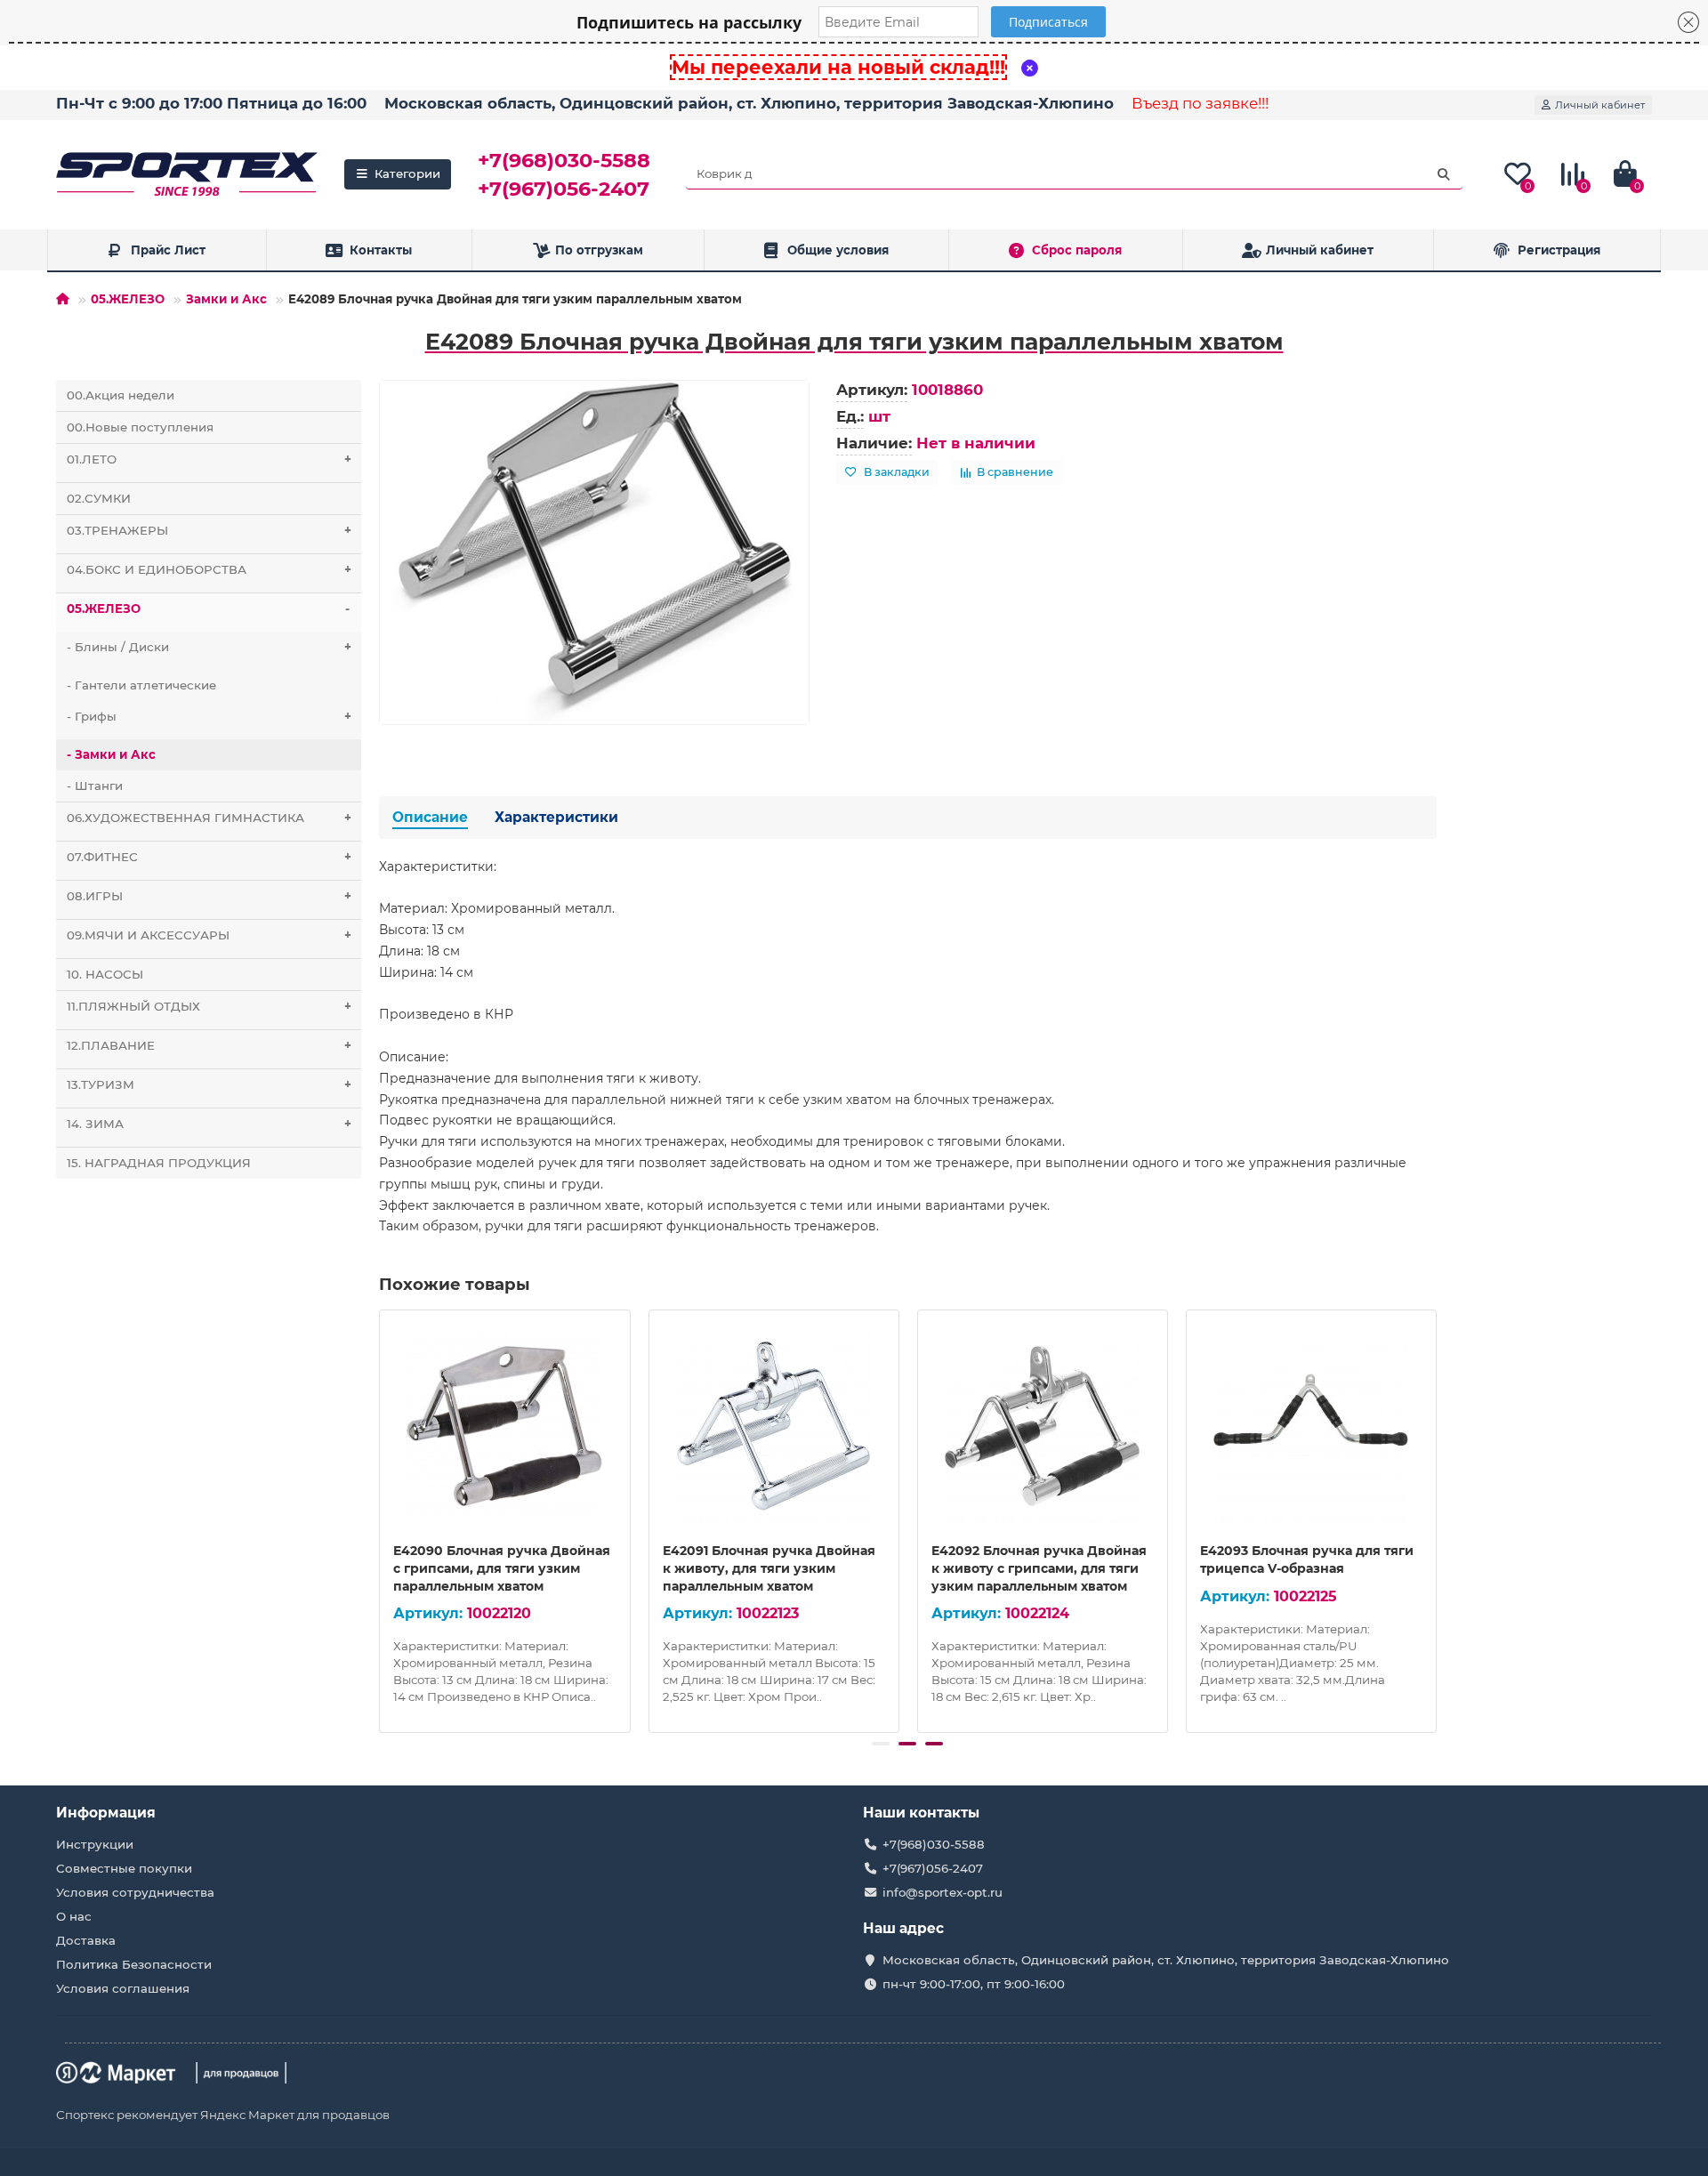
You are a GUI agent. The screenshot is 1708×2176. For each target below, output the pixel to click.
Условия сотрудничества (135, 1892)
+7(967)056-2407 (564, 189)
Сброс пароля (1077, 250)
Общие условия (838, 250)
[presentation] (381, 1519)
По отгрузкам (599, 250)
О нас (74, 1916)
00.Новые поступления (140, 427)
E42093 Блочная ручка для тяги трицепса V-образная (1307, 1559)
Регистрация (1559, 250)
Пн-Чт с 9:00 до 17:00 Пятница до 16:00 (211, 103)
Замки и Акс (226, 299)
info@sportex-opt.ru (943, 1892)
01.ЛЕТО (209, 459)
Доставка (86, 1940)
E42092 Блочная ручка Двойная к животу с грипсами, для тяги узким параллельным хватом (1039, 1568)
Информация (106, 1813)
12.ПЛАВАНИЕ (209, 1045)
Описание (430, 817)
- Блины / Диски (209, 647)
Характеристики (556, 817)
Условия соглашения (123, 1988)
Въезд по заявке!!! (1200, 103)
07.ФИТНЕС (209, 857)
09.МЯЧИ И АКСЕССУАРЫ (209, 935)
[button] (881, 1744)
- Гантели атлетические (141, 685)
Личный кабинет (1320, 250)
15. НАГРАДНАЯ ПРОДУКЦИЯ (159, 1163)
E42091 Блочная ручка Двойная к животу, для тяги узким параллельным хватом (769, 1568)
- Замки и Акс (111, 754)
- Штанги (95, 786)
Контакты (381, 250)
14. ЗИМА (209, 1124)
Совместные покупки (124, 1868)
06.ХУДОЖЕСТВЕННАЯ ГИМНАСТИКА (209, 818)
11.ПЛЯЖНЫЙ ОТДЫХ (209, 1006)
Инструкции (95, 1844)
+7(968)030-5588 (564, 160)
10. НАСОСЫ (105, 974)
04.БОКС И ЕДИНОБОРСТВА (209, 569)
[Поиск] (1444, 174)
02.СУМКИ (99, 498)
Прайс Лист (168, 250)
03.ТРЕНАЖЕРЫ (209, 530)
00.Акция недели (121, 395)
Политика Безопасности (134, 1964)
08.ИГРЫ (209, 896)
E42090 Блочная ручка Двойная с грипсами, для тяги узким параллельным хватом (502, 1568)
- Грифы (209, 716)
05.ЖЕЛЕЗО (128, 299)
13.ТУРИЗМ (209, 1084)
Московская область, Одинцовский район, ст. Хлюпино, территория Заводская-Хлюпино (749, 103)
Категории (407, 173)
